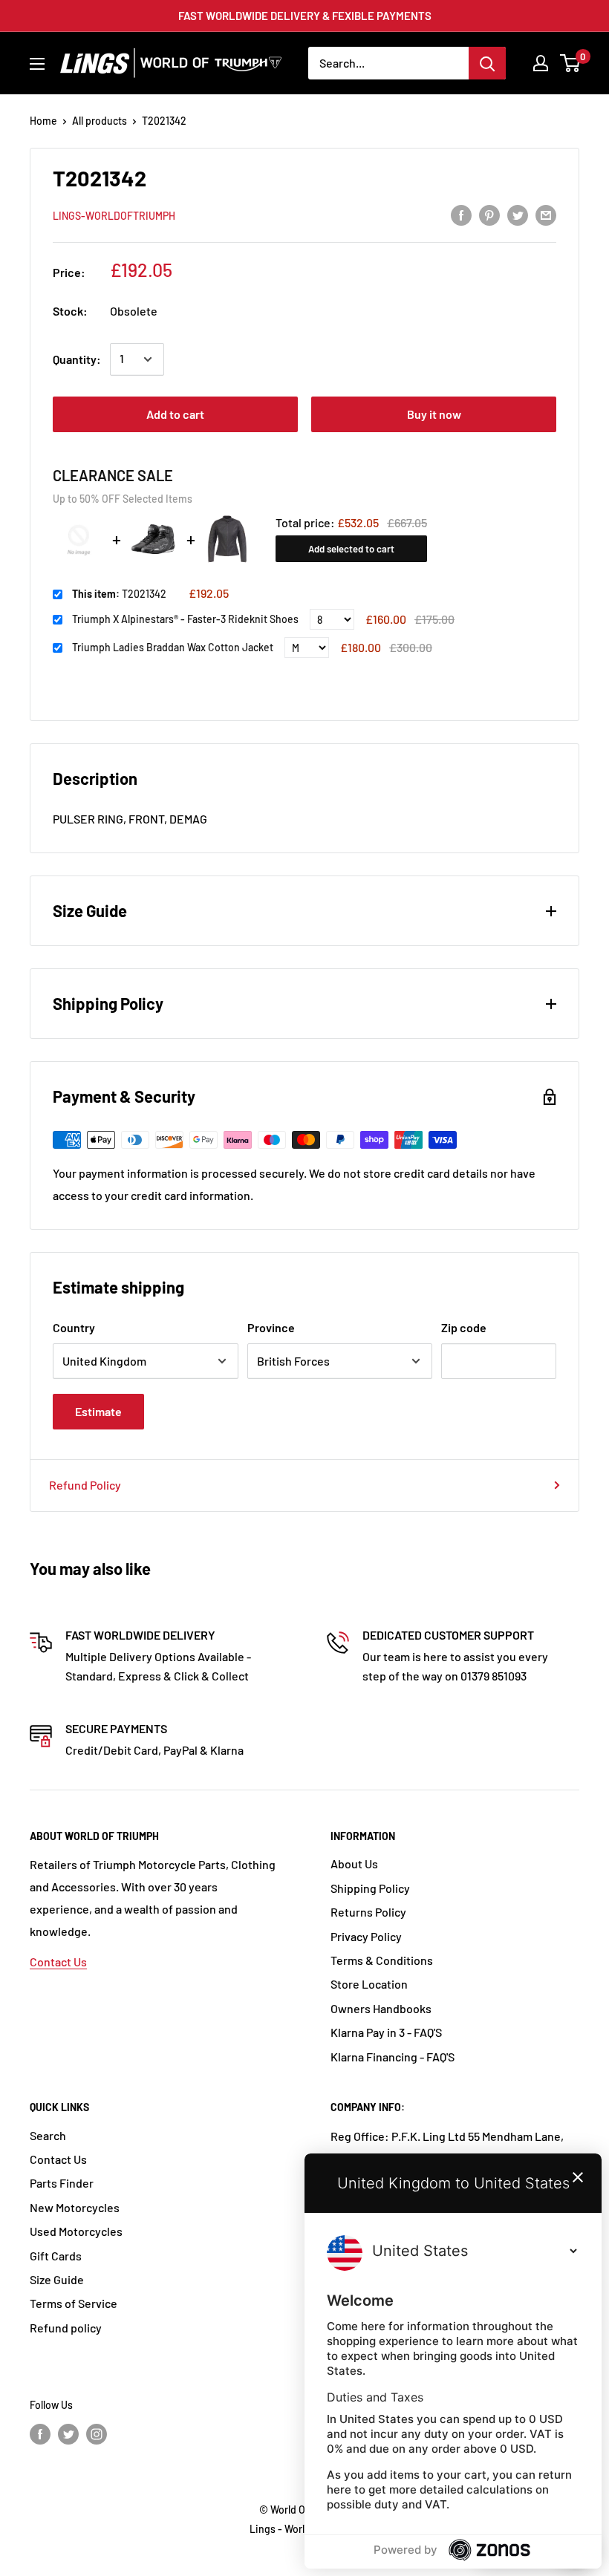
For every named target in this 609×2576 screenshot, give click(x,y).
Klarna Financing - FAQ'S (393, 2057)
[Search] (487, 63)
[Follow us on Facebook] (40, 2434)
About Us (354, 1863)
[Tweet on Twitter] (518, 214)
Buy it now (434, 414)
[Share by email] (546, 214)
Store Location (369, 1984)
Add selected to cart (351, 549)
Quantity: (77, 359)
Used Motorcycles (76, 2231)
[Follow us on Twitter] (68, 2434)
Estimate (98, 1411)
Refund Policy (85, 1485)
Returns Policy (368, 1912)
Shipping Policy (370, 1888)
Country (74, 1327)
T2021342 (119, 594)
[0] (571, 63)
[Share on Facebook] (461, 214)
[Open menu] (37, 64)
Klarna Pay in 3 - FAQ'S (386, 2032)
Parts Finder (62, 2183)
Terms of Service (74, 2303)
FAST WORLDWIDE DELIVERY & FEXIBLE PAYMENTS (305, 16)
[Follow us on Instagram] (97, 2434)
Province (271, 1327)
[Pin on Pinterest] (489, 214)
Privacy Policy (366, 1936)
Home (43, 121)
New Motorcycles (75, 2207)
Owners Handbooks (381, 2008)
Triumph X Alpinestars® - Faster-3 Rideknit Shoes (185, 619)
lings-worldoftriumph (114, 216)
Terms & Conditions (382, 1960)
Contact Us (58, 1962)
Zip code (464, 1327)
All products (100, 121)
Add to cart (175, 414)
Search (48, 2135)
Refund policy (66, 2328)
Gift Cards (56, 2256)
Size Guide (57, 2279)
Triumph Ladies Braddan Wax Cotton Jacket (173, 647)
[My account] (541, 63)
